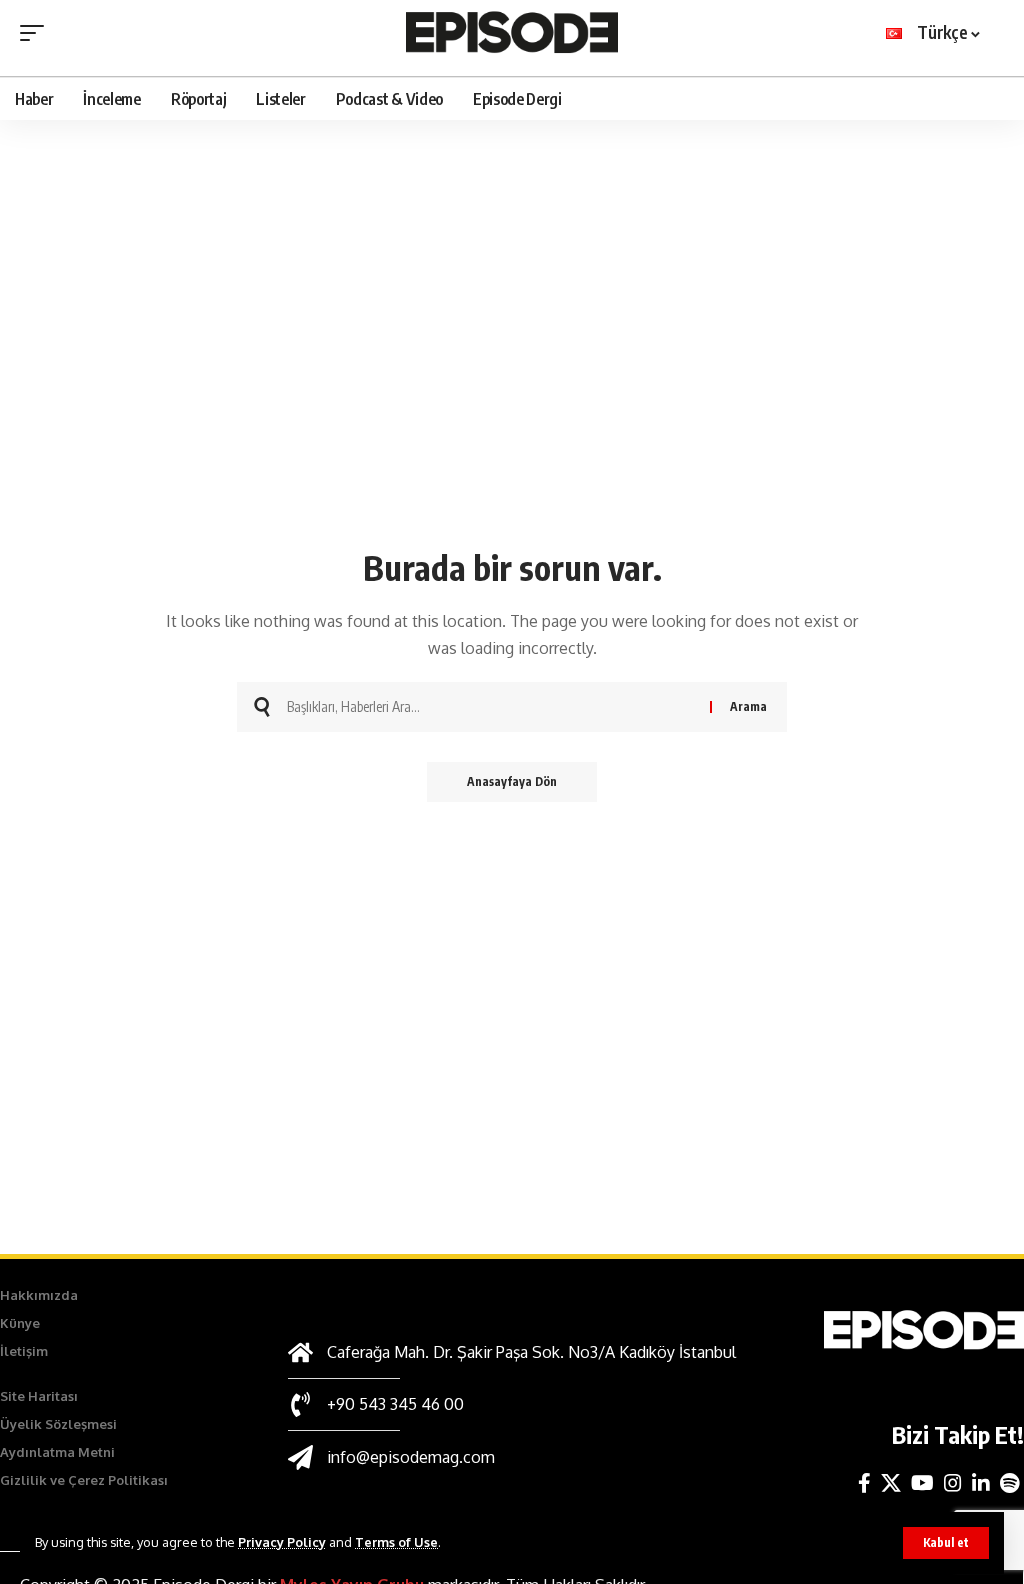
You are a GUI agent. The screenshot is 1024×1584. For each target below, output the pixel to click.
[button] (946, 1543)
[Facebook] (864, 1483)
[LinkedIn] (981, 1483)
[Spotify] (1009, 1483)
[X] (891, 1483)
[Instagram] (953, 1483)
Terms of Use (396, 1542)
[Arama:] (491, 707)
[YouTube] (922, 1483)
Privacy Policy (282, 1542)
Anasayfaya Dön (512, 781)
